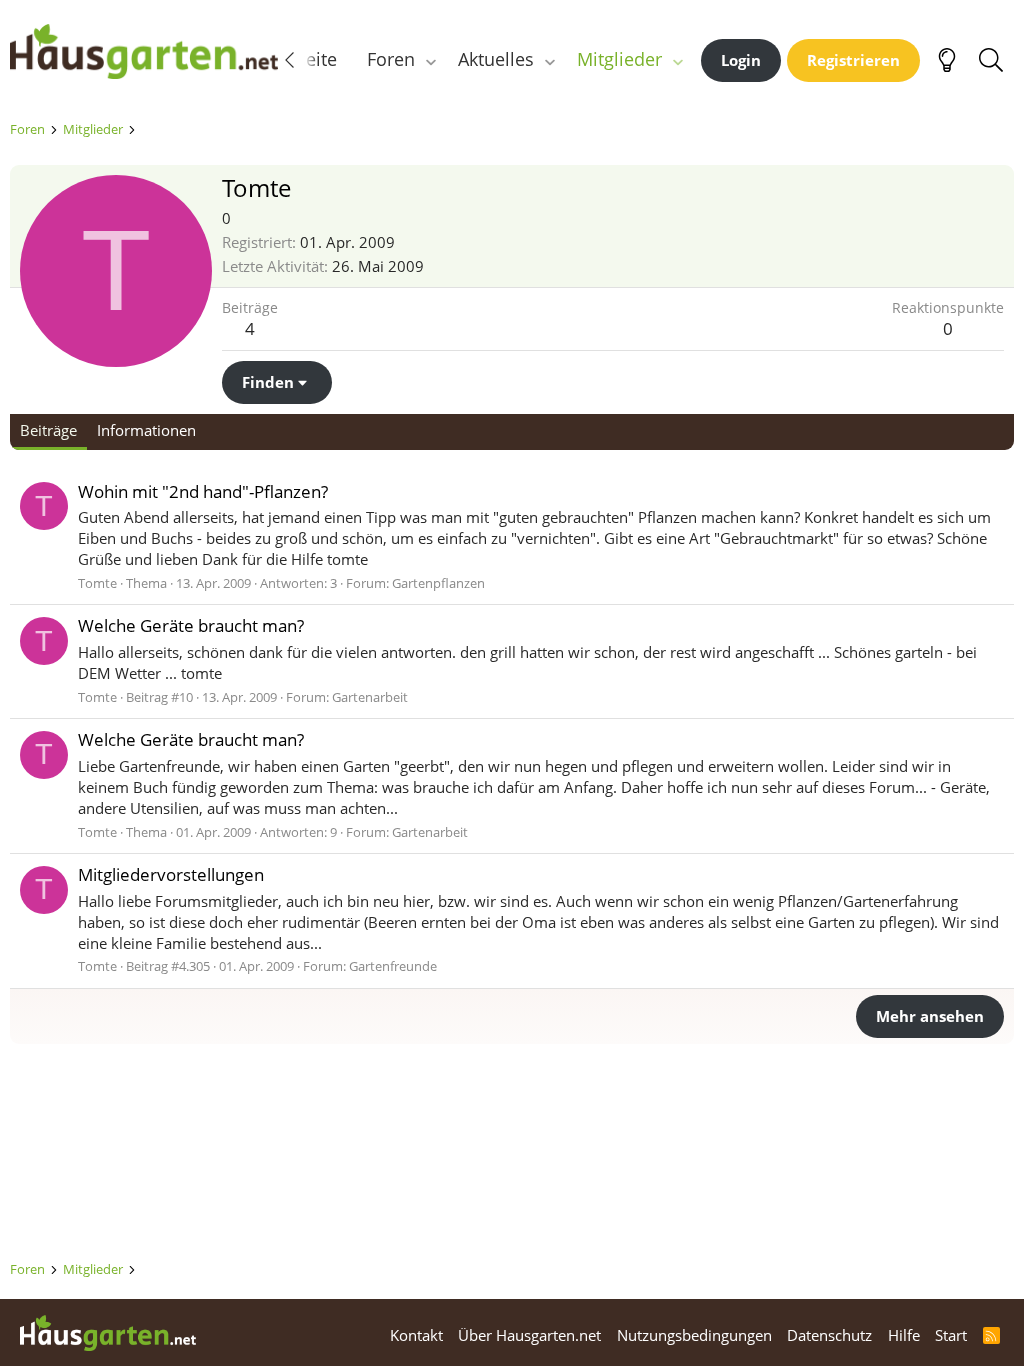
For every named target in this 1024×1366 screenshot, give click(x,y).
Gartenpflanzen (438, 583)
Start (951, 1335)
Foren (391, 59)
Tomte (97, 583)
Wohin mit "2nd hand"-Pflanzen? (203, 491)
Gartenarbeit (370, 697)
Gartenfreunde (393, 966)
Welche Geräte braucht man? (191, 625)
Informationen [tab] (146, 430)
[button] (431, 59)
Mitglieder (619, 59)
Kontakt (416, 1335)
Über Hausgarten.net (529, 1335)
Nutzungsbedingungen (694, 1335)
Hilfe (904, 1335)
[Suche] (990, 60)
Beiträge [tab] (48, 430)
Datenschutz (829, 1335)
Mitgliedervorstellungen (171, 874)
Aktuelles (496, 59)
